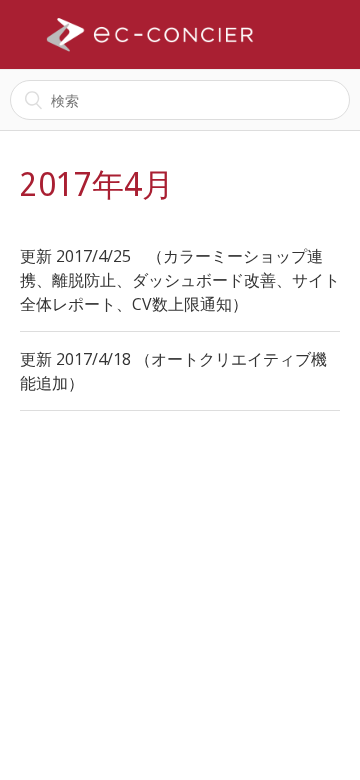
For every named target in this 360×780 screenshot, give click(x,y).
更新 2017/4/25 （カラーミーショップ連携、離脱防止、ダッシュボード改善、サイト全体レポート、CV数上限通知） (180, 280)
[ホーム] (150, 35)
